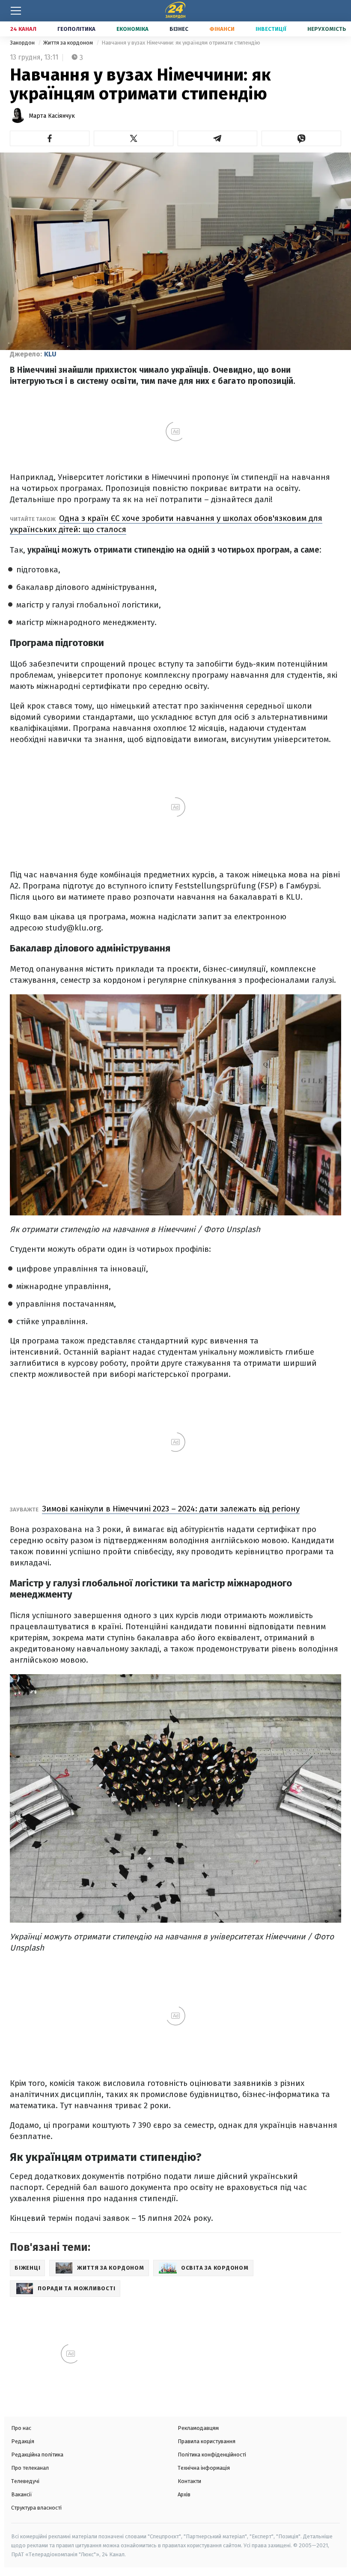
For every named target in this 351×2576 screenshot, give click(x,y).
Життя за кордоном (69, 43)
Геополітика (76, 29)
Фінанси (222, 29)
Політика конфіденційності (212, 2455)
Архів (184, 2494)
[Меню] (16, 11)
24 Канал (23, 29)
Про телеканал (30, 2468)
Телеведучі (25, 2481)
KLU (50, 354)
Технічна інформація (204, 2468)
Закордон (23, 43)
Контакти (189, 2481)
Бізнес (179, 29)
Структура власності (36, 2508)
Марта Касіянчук (52, 116)
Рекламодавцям (198, 2428)
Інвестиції (271, 29)
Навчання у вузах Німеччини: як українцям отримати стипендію (181, 43)
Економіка (132, 29)
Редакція (23, 2441)
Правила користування (207, 2441)
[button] (50, 138)
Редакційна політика (37, 2455)
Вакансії (22, 2494)
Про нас (21, 2428)
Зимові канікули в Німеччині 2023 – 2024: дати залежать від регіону (171, 1509)
